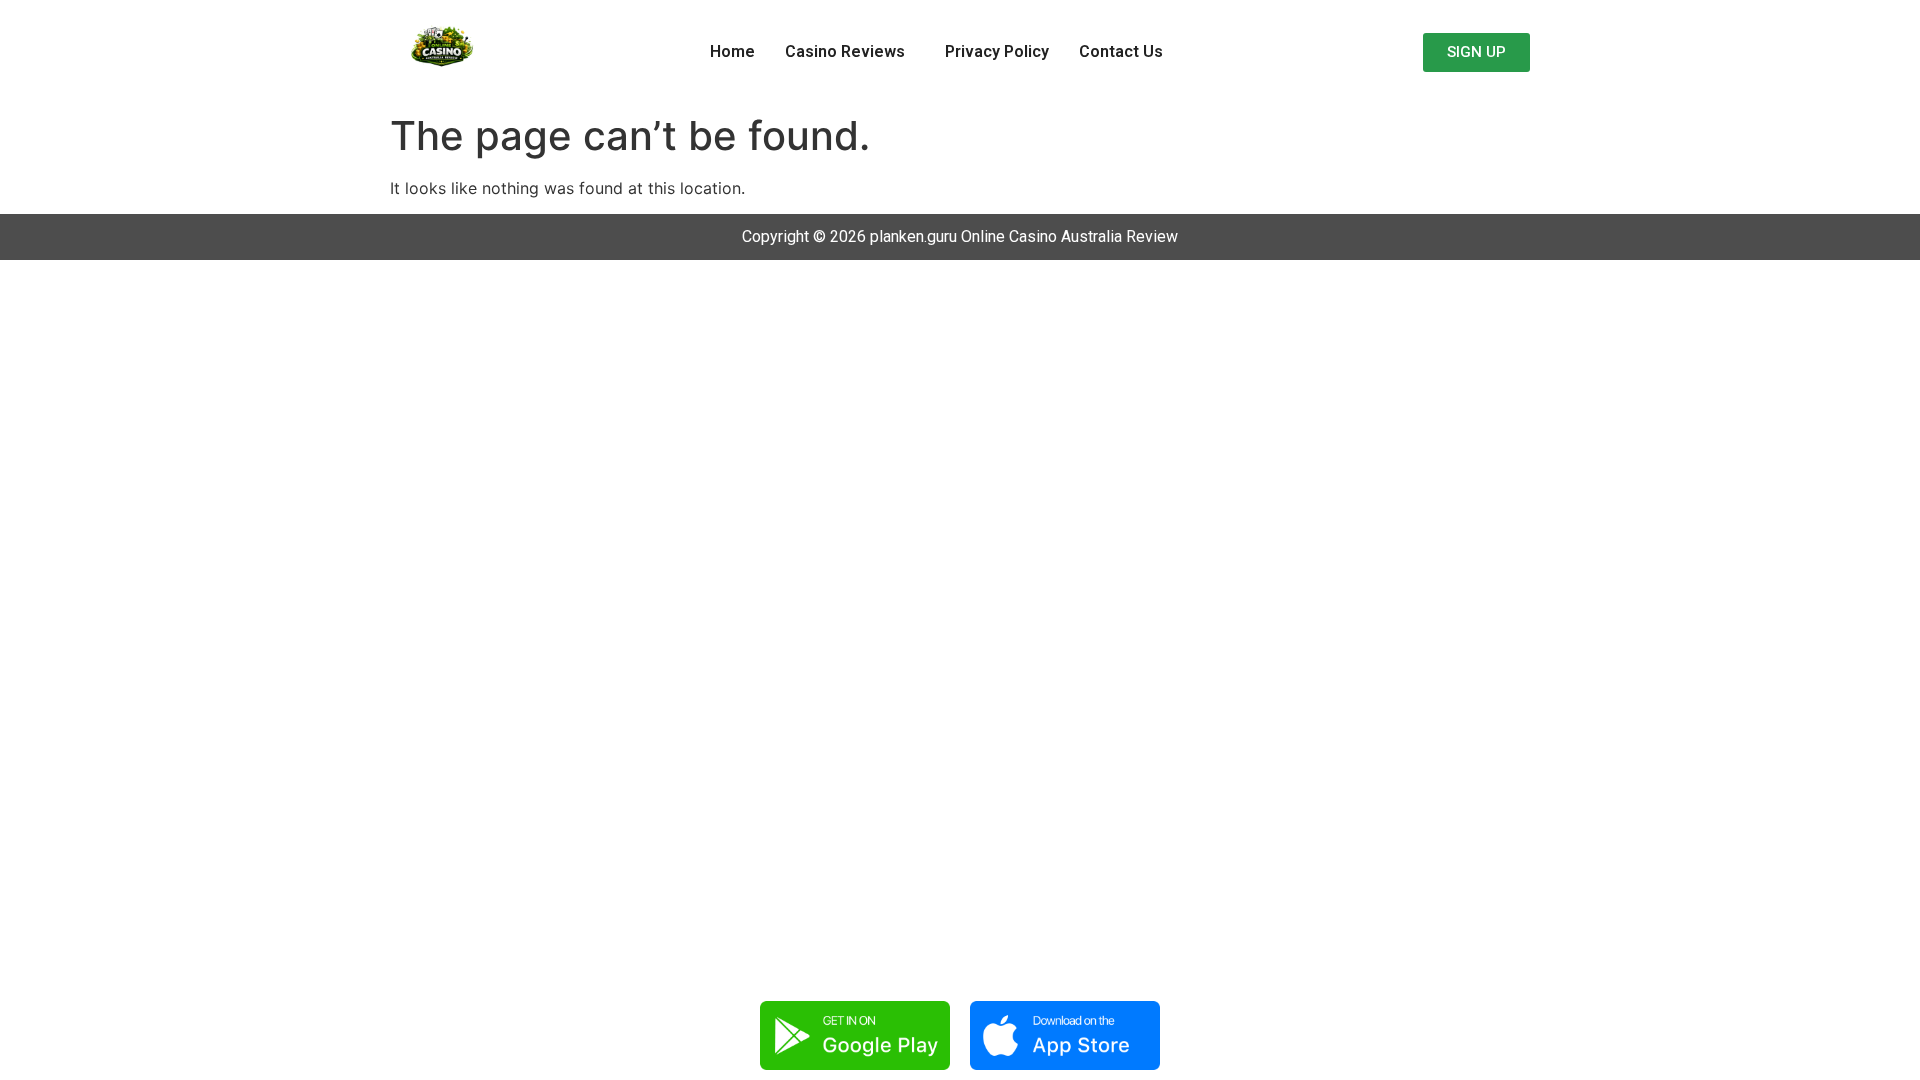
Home (732, 51)
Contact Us (1121, 51)
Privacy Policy (997, 51)
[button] (850, 52)
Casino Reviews (845, 51)
